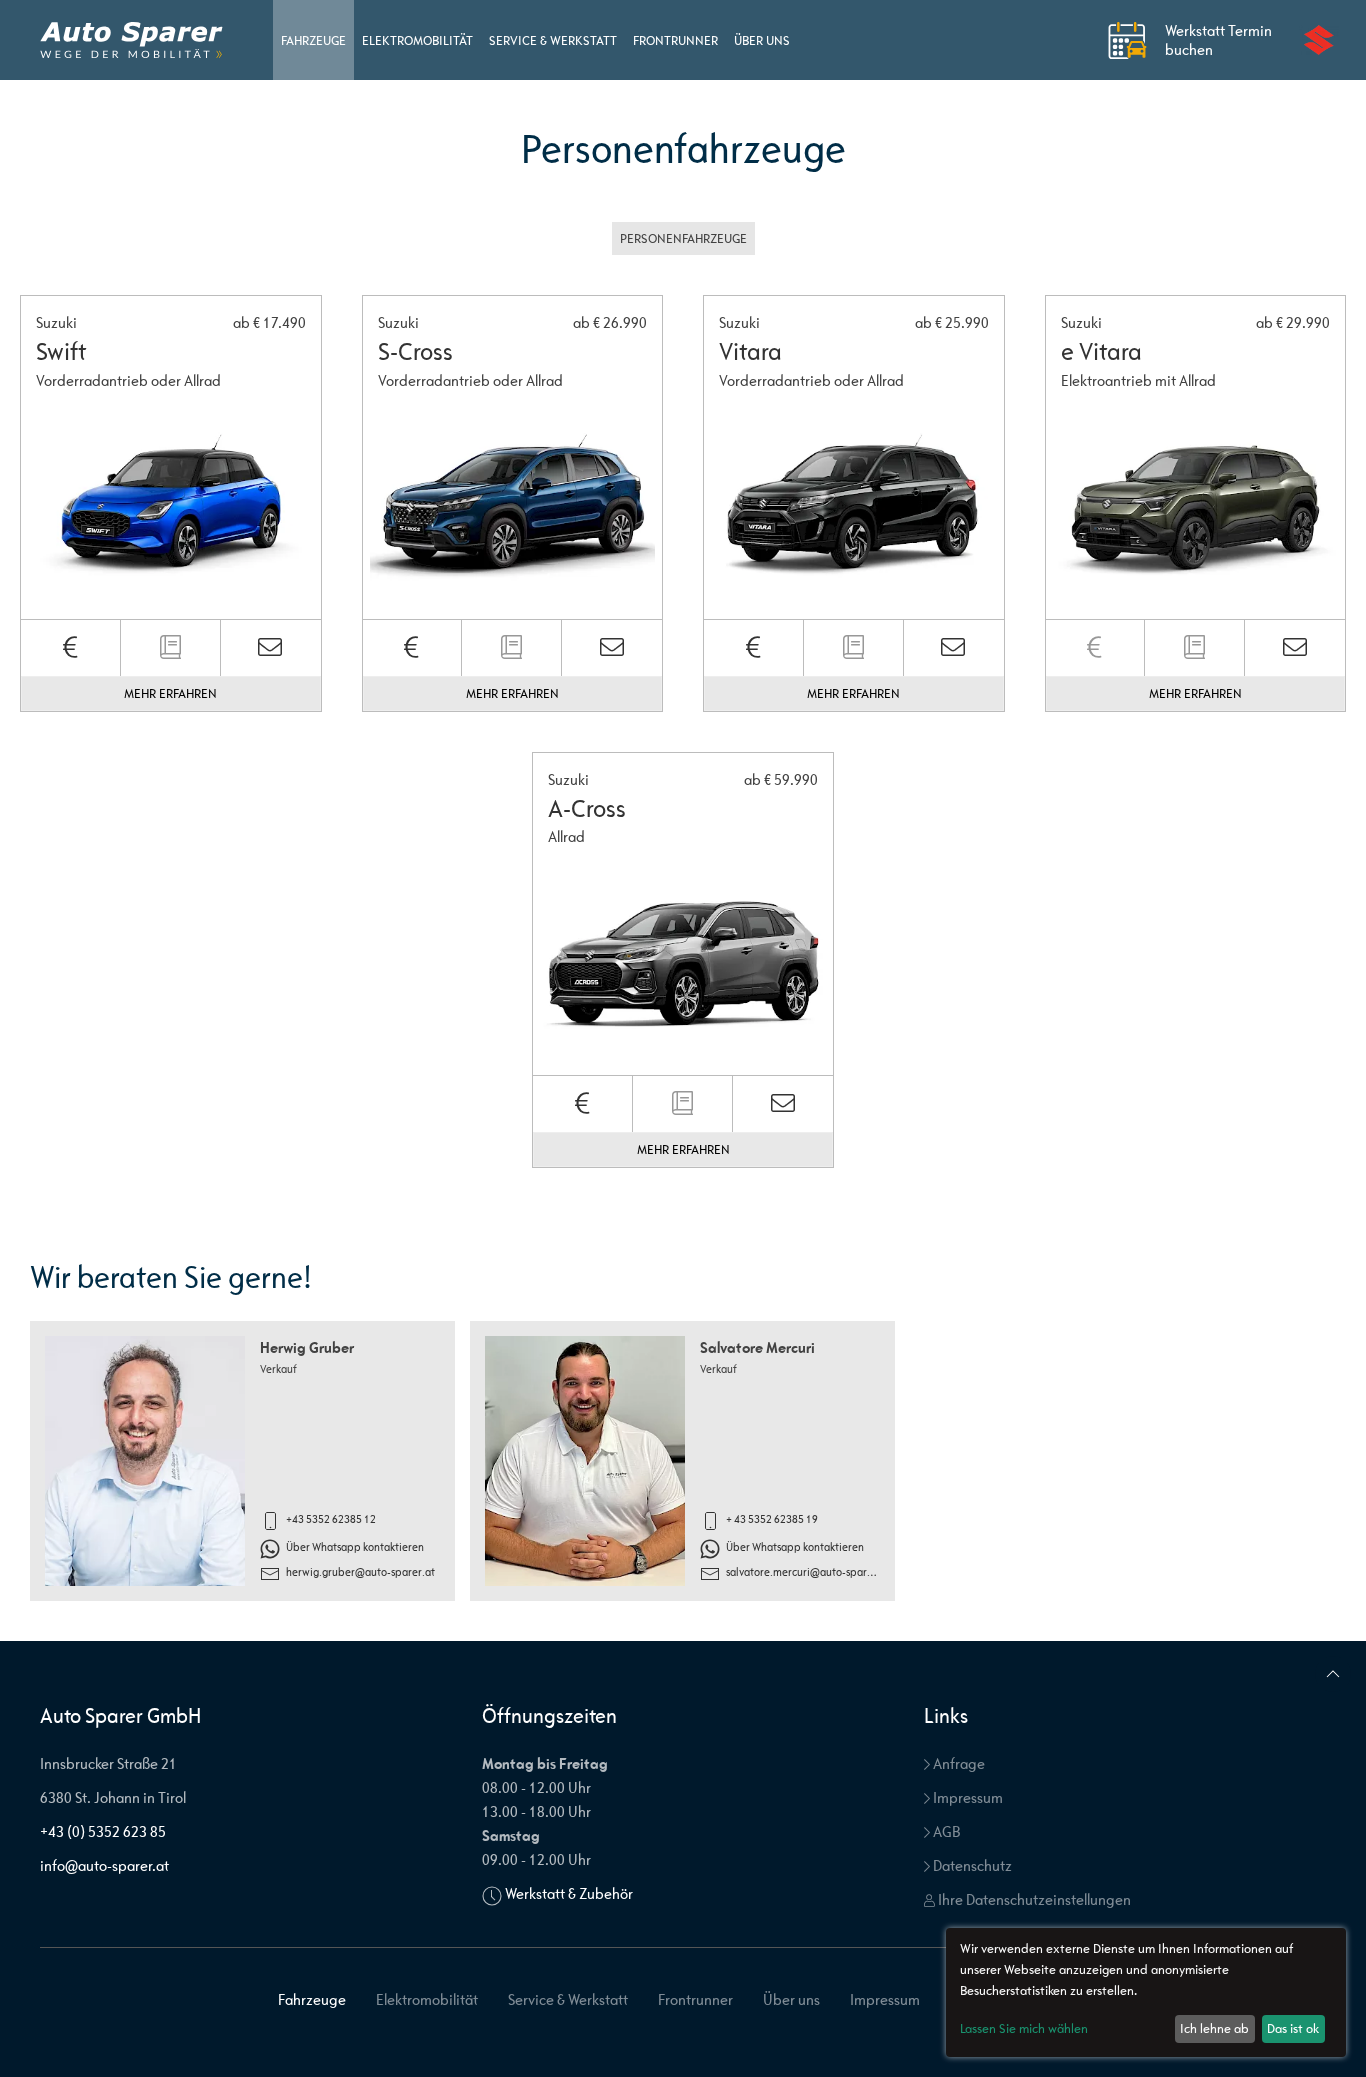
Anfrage (957, 1763)
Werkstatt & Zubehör (569, 1893)
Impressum (966, 1797)
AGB (945, 1831)
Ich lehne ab (1214, 2028)
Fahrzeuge (313, 40)
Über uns (762, 40)
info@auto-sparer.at (104, 1865)
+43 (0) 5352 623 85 (103, 1831)
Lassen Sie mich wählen (1024, 2028)
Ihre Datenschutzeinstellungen (1033, 1899)
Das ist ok (1293, 2028)
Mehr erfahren (170, 693)
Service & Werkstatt (553, 40)
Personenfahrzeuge (683, 238)
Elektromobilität (417, 40)
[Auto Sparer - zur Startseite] (131, 40)
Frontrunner (675, 40)
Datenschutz (971, 1865)
